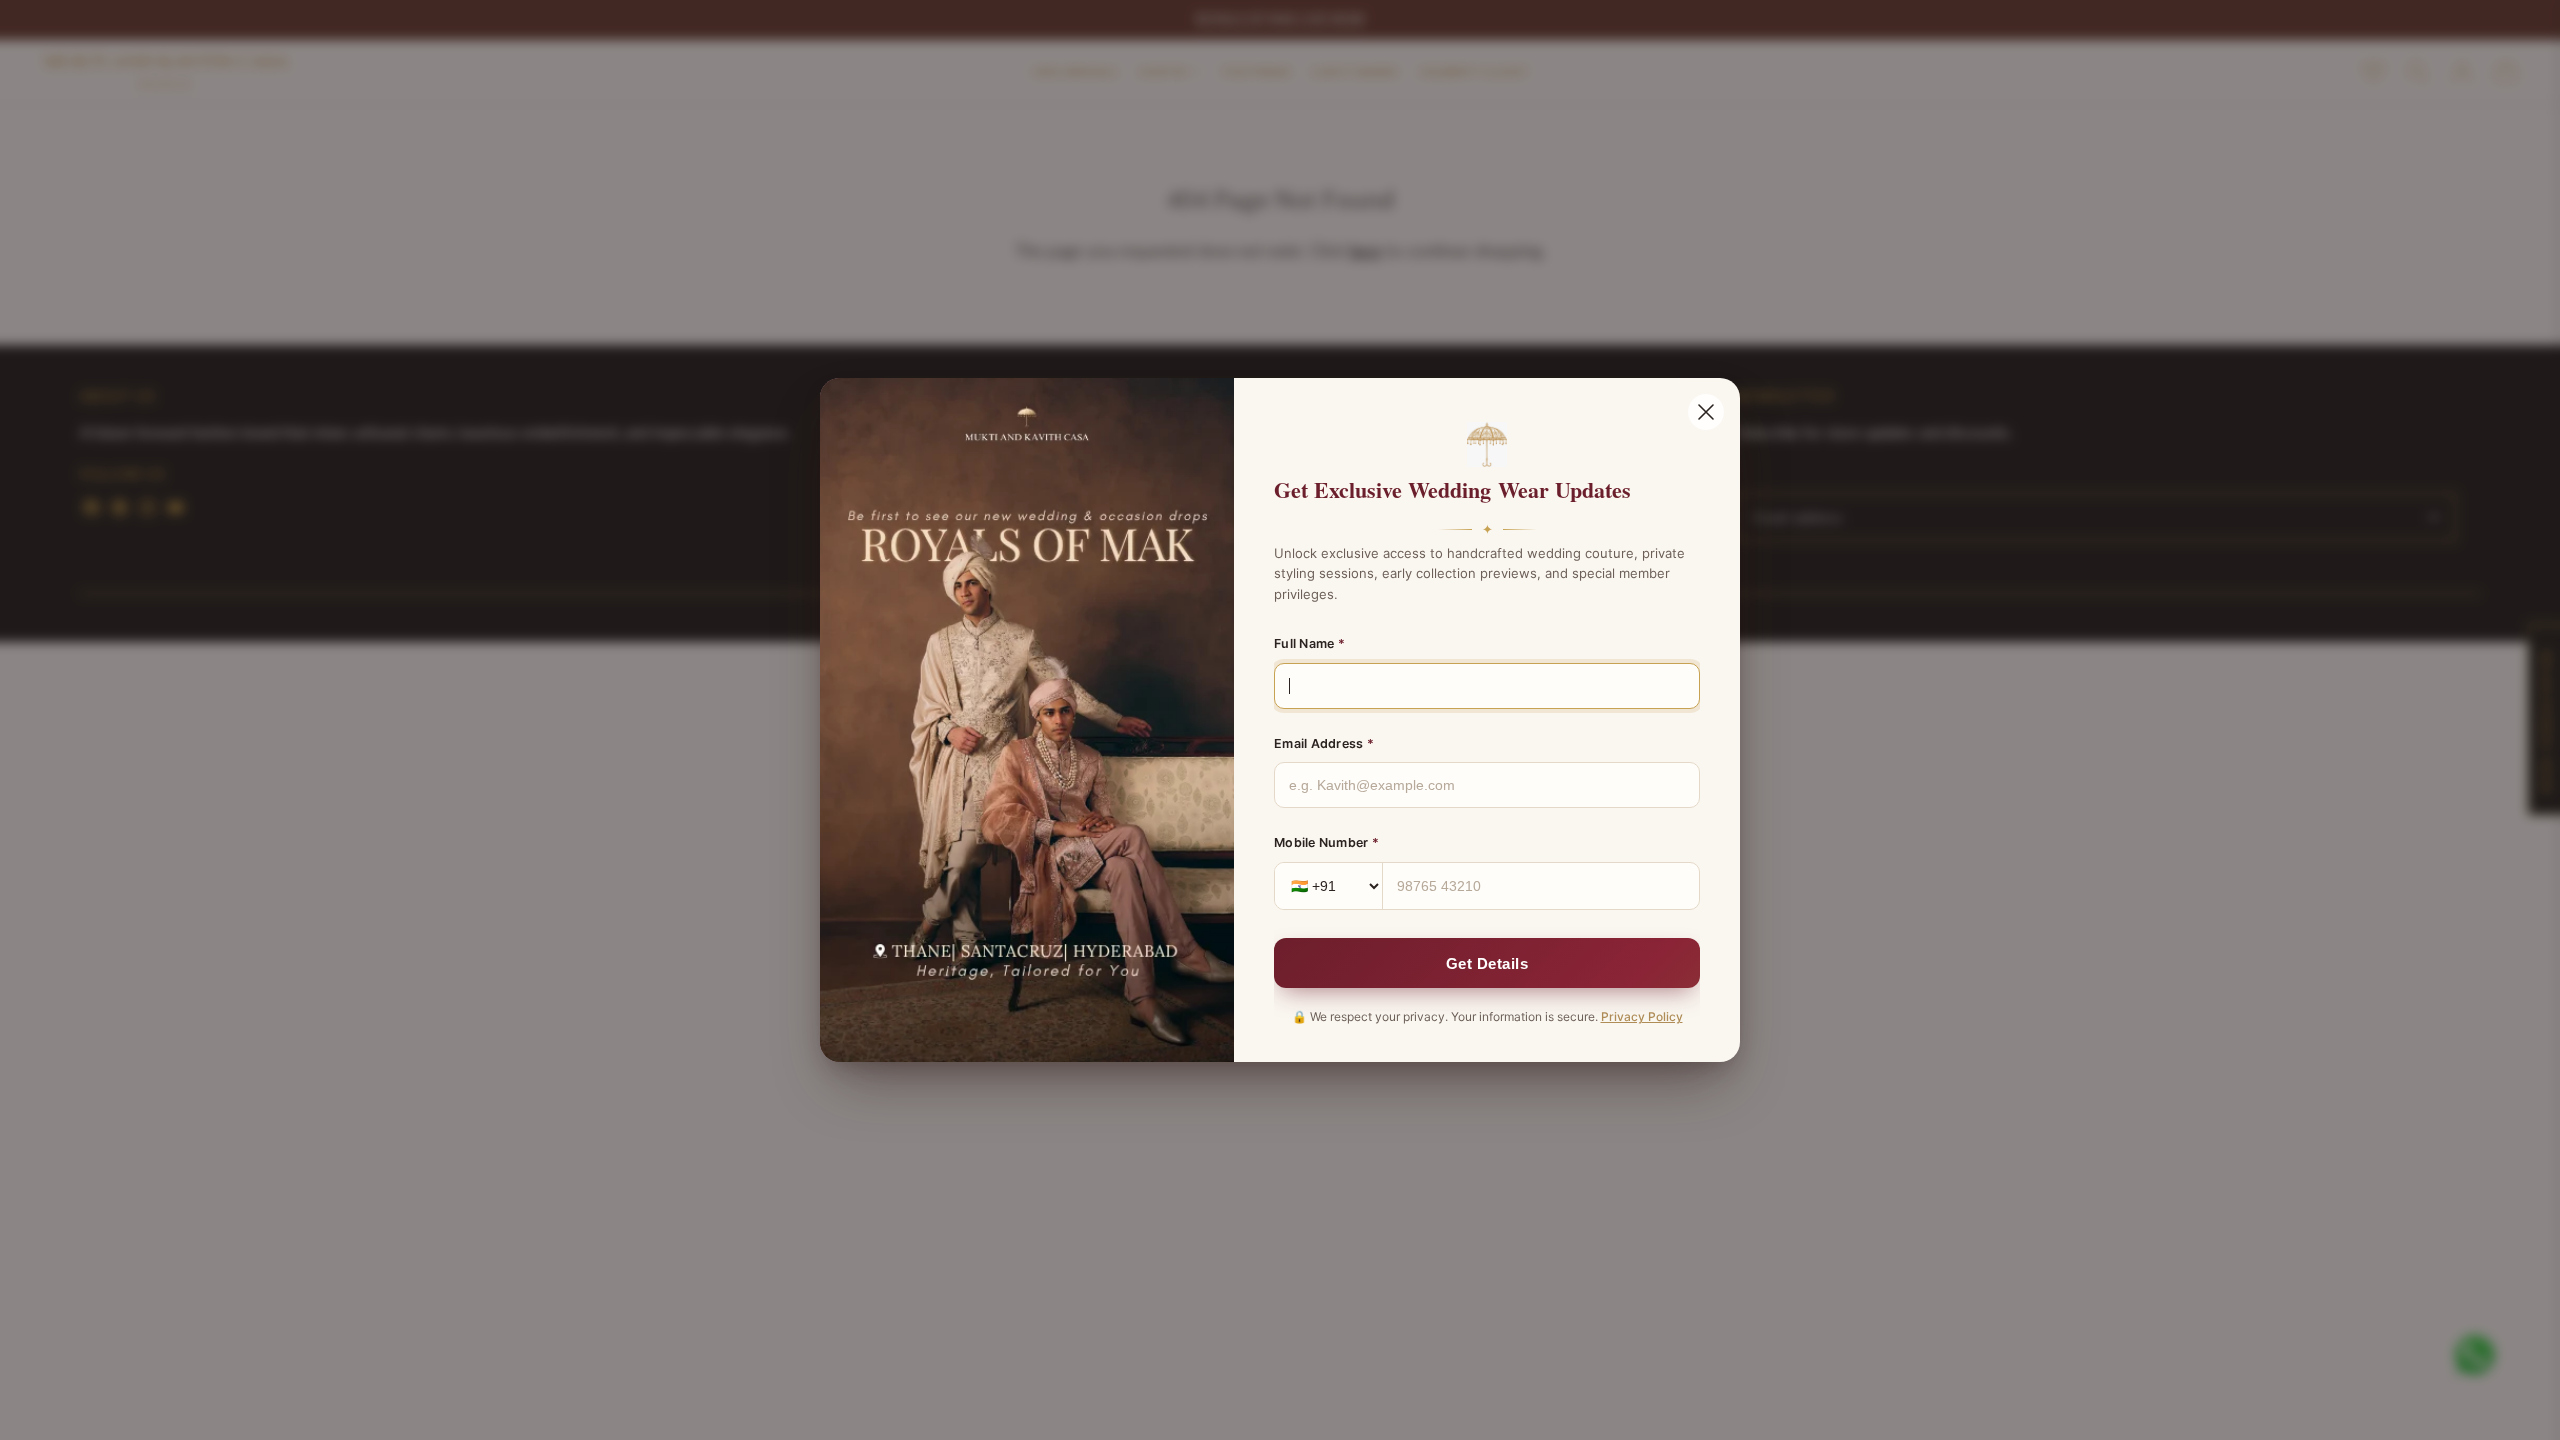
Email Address (1324, 743)
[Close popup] (1706, 412)
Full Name (1309, 643)
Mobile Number (1326, 842)
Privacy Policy (1642, 1016)
